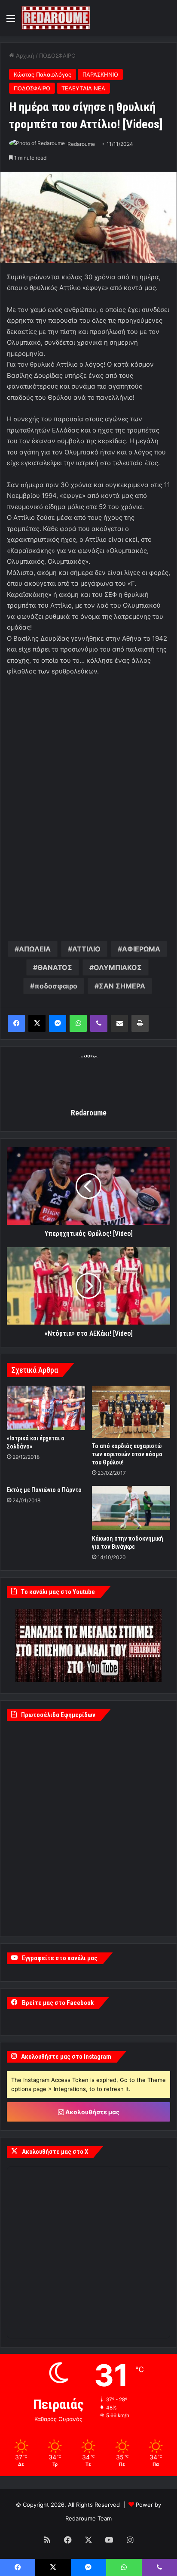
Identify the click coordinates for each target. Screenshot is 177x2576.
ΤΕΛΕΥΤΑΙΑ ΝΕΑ (83, 88)
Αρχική (24, 56)
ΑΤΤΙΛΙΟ (86, 949)
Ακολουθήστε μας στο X (55, 2152)
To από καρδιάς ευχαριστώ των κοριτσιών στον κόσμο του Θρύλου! (127, 1454)
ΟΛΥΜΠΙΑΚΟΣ (118, 967)
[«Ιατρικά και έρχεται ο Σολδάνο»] (46, 1408)
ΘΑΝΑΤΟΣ (55, 967)
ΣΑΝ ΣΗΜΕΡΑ (122, 986)
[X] (37, 1023)
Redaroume (81, 144)
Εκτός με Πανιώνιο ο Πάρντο (44, 1490)
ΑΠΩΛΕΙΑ (35, 949)
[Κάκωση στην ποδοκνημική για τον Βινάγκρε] (131, 1508)
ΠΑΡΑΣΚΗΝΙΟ (100, 74)
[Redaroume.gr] (56, 18)
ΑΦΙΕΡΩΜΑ (141, 949)
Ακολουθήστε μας (92, 2112)
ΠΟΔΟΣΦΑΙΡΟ (57, 56)
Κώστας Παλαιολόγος (43, 74)
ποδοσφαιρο (56, 986)
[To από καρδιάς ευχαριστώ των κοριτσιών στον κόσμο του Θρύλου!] (131, 1412)
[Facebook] (16, 1023)
